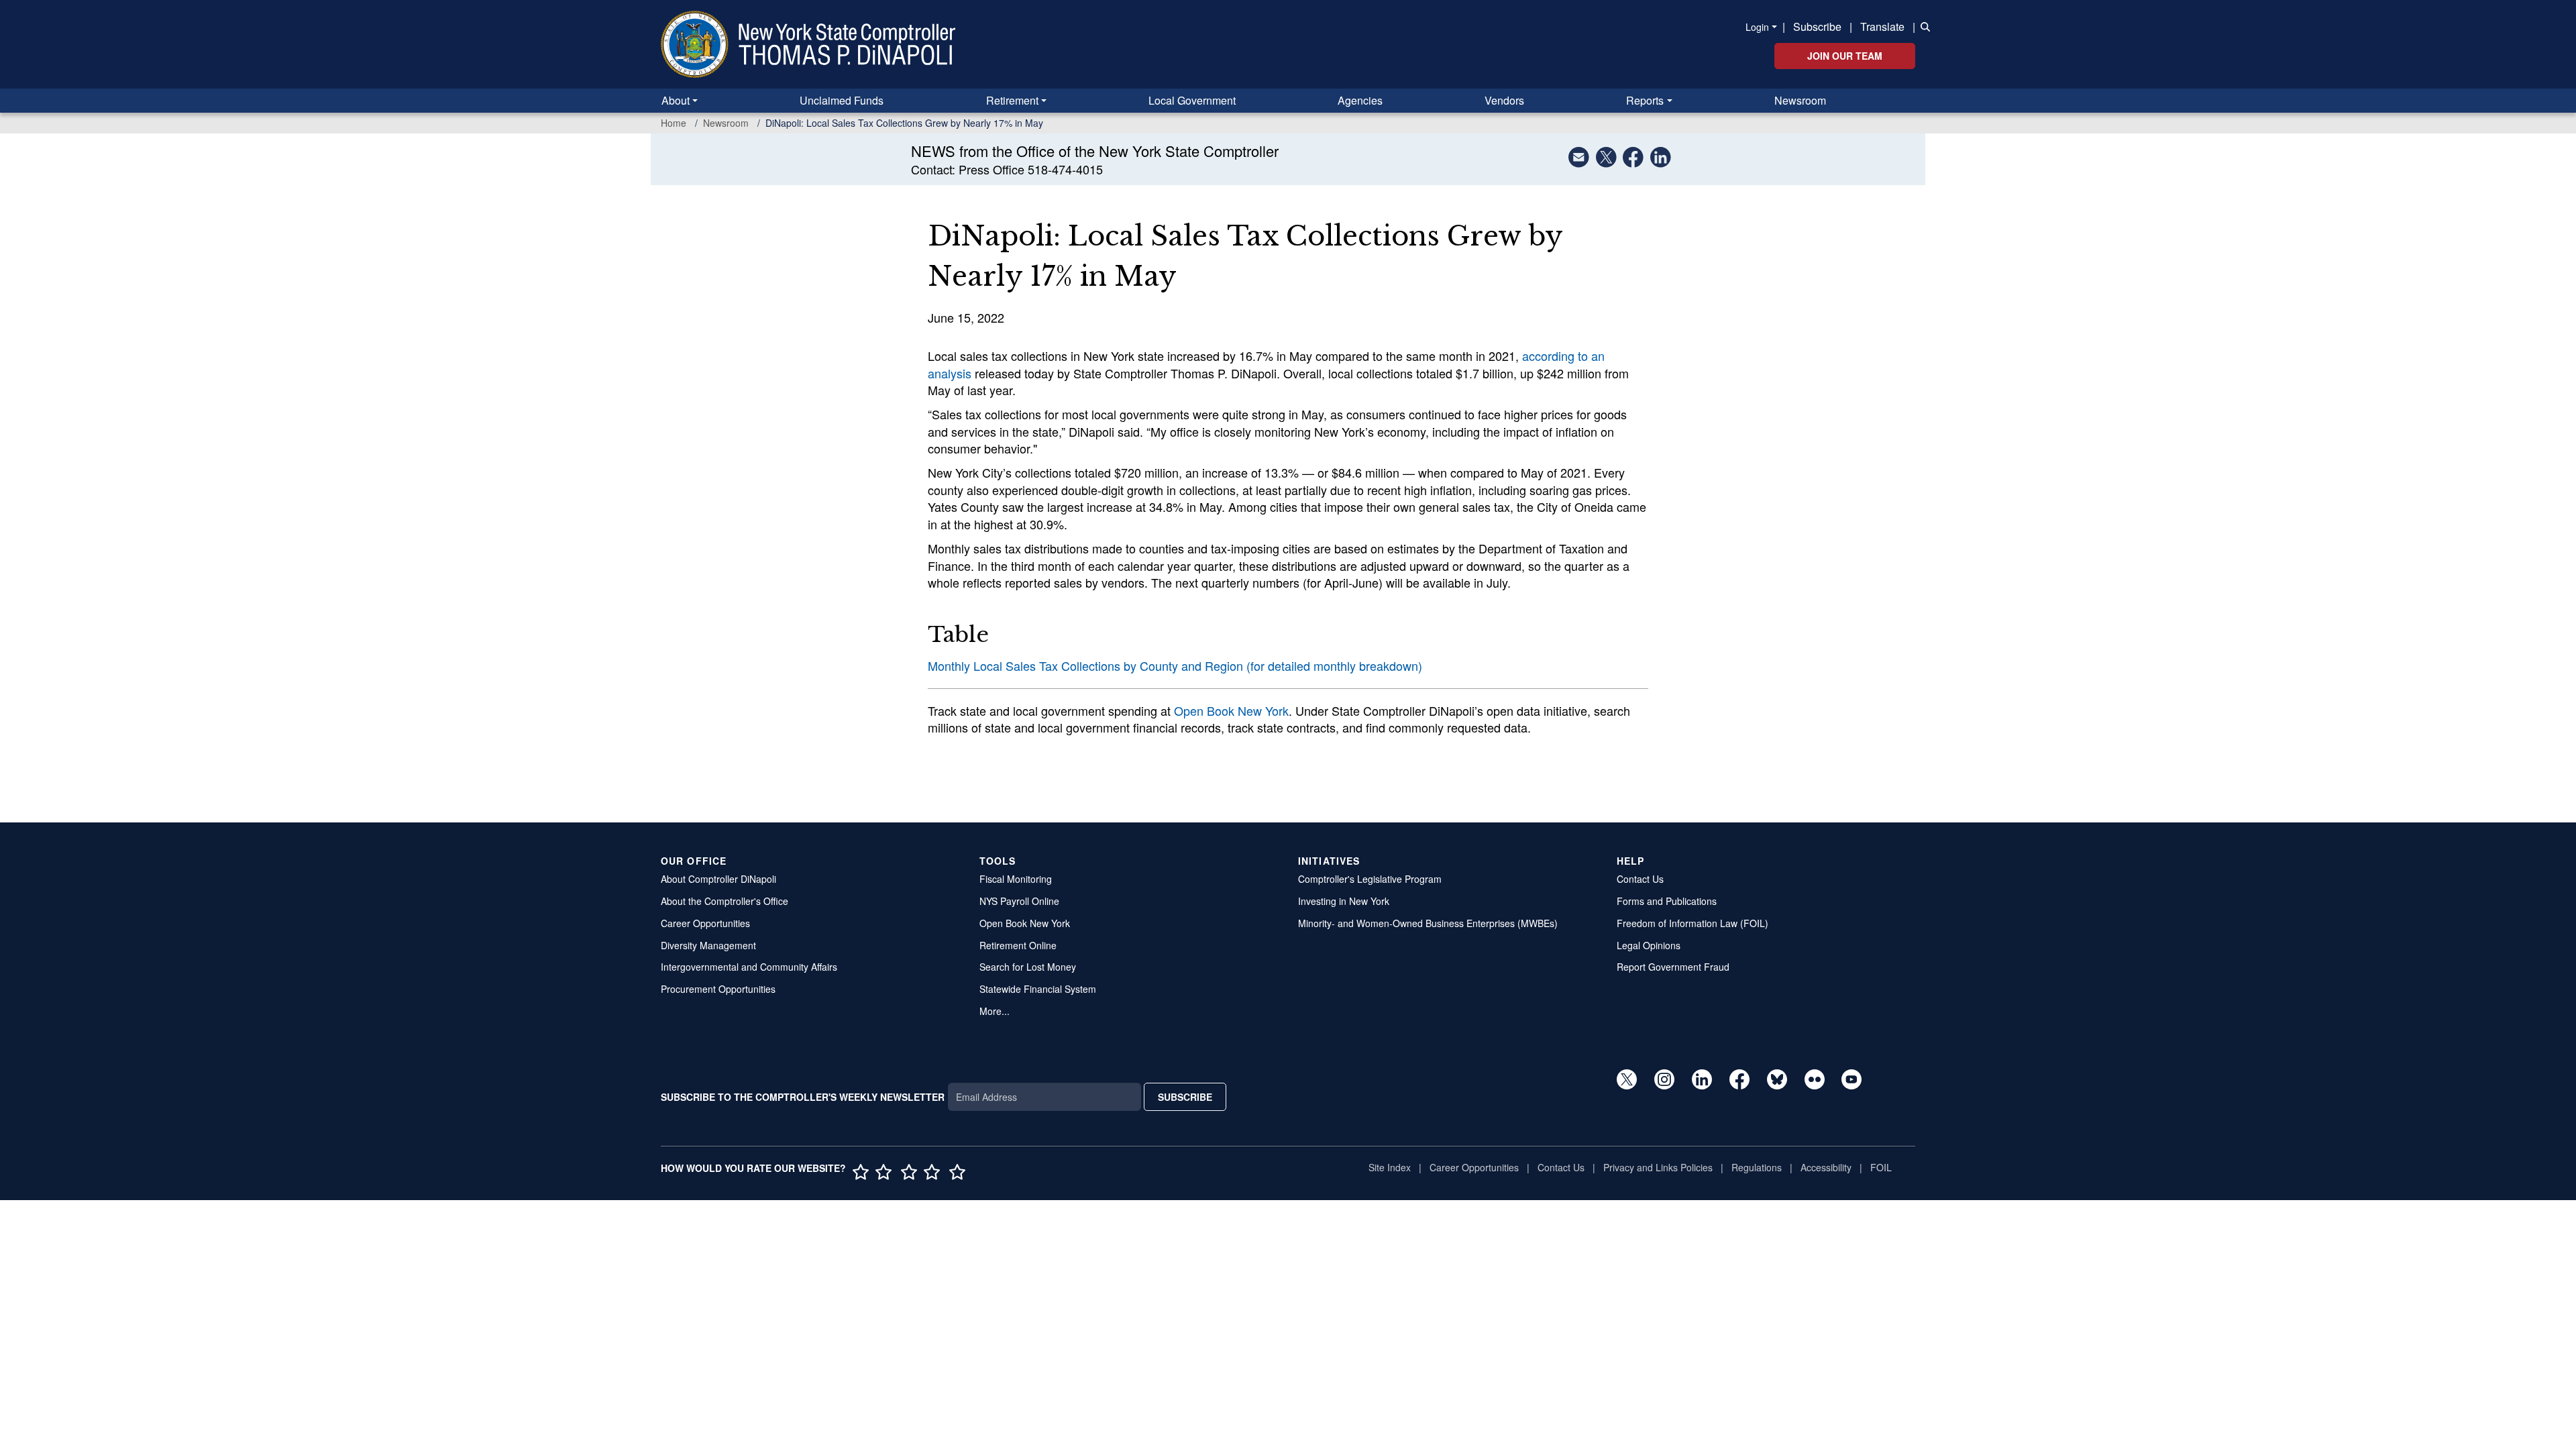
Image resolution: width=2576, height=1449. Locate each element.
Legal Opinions (1649, 945)
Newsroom (1800, 100)
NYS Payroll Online (1019, 901)
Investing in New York (1344, 901)
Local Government (1192, 100)
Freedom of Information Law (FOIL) (1693, 923)
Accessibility (1826, 1167)
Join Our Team (1845, 56)
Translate (1882, 26)
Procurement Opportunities (718, 989)
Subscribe (1817, 26)
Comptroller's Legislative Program (1370, 879)
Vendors (1504, 100)
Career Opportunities (705, 923)
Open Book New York (1231, 710)
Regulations (1757, 1167)
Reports (1645, 100)
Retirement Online (1018, 945)
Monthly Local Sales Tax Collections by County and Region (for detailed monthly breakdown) (1175, 665)
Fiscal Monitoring (1016, 879)
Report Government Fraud (1673, 967)
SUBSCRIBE (1185, 1097)
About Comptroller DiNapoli (718, 879)
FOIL (1881, 1167)
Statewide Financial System (1038, 989)
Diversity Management (708, 945)
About (676, 100)
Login (1757, 27)
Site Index (1390, 1167)
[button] (1923, 25)
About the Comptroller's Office (724, 901)
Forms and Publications (1667, 901)
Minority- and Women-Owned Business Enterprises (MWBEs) (1428, 923)
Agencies (1360, 100)
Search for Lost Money (1028, 967)
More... (995, 1011)
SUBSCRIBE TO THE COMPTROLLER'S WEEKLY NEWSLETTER (803, 1097)
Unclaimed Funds (842, 100)
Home (674, 123)
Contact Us (1640, 879)
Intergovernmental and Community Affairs (749, 967)
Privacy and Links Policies (1658, 1167)
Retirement (1012, 100)
